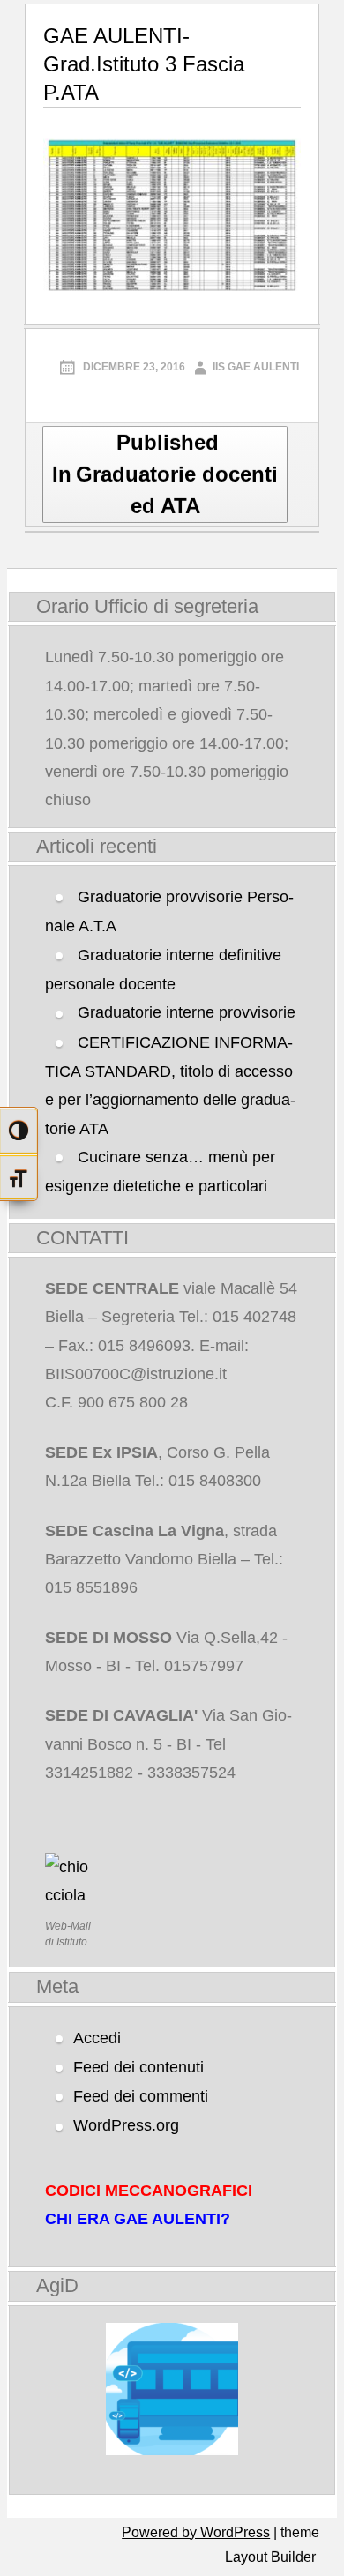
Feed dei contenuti (138, 2067)
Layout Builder (270, 2557)
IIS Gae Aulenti (256, 367)
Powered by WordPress (196, 2532)
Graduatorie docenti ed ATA (165, 474)
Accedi (97, 2038)
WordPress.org (126, 2125)
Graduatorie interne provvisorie (187, 1012)
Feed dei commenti (141, 2096)
